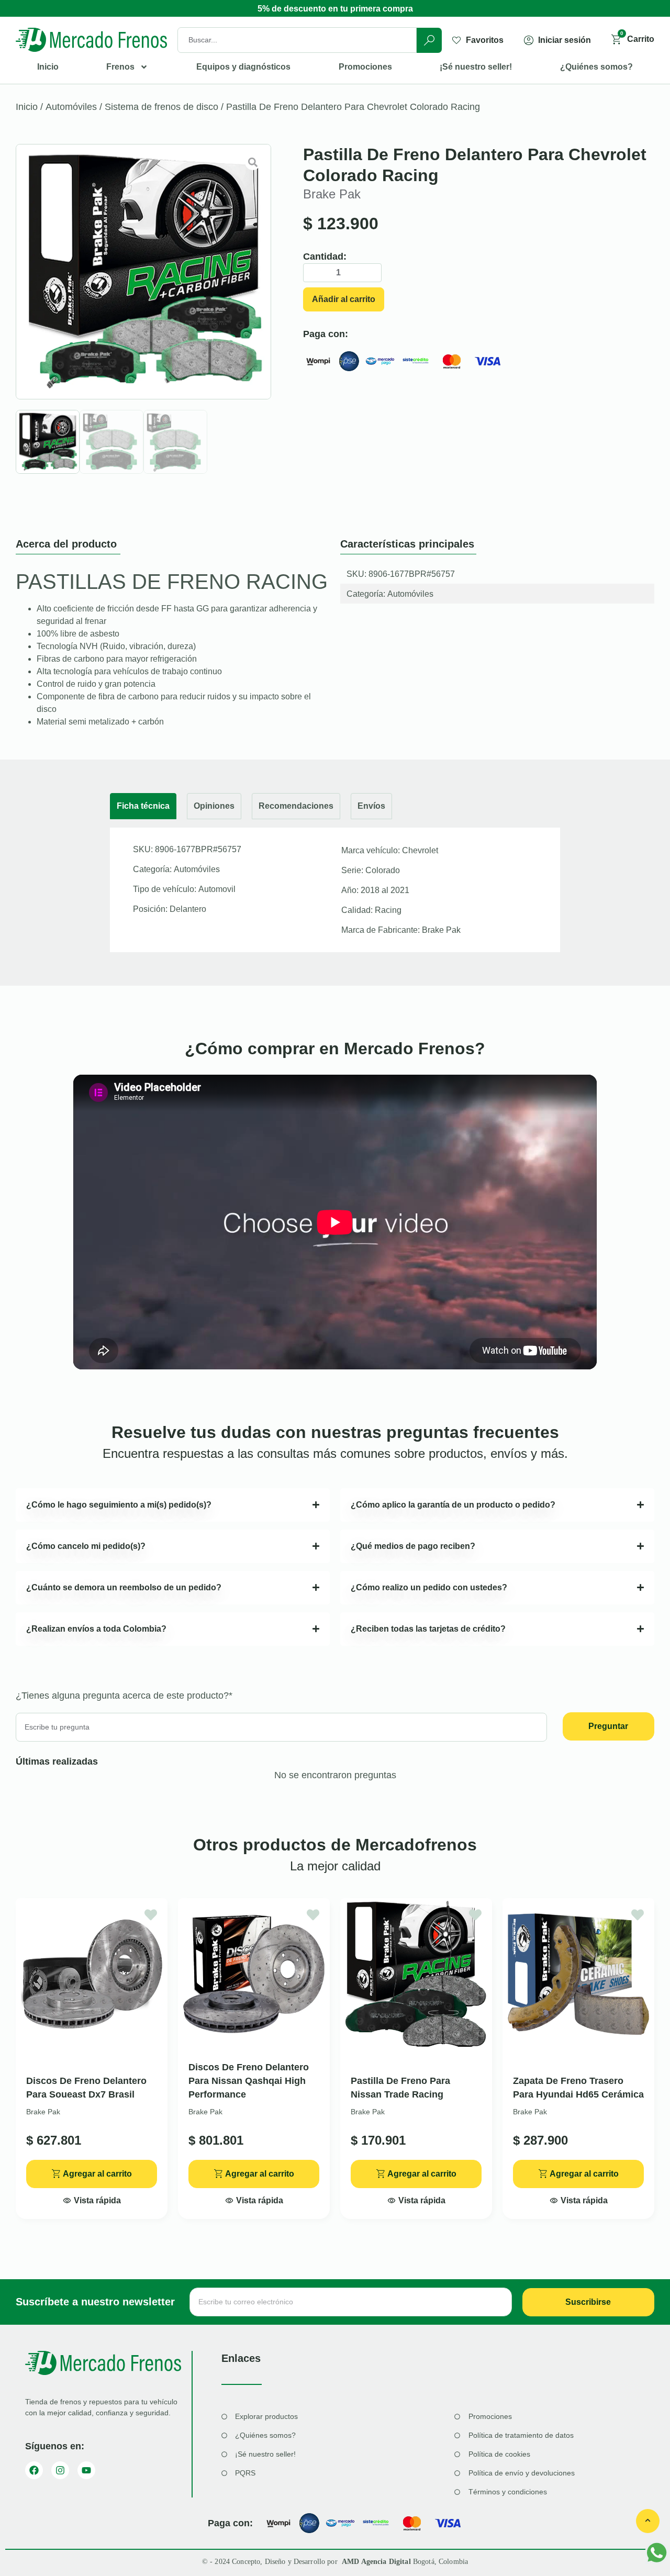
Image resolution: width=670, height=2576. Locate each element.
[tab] (143, 806)
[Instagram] (60, 2470)
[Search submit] (429, 40)
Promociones (365, 67)
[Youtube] (86, 2470)
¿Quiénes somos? (596, 67)
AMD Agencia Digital (377, 2562)
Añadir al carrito (344, 299)
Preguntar (608, 1726)
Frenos (120, 67)
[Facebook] (34, 2470)
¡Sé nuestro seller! (476, 67)
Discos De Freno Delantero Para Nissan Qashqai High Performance (249, 2081)
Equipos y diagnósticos (243, 67)
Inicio (48, 67)
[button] (92, 2198)
